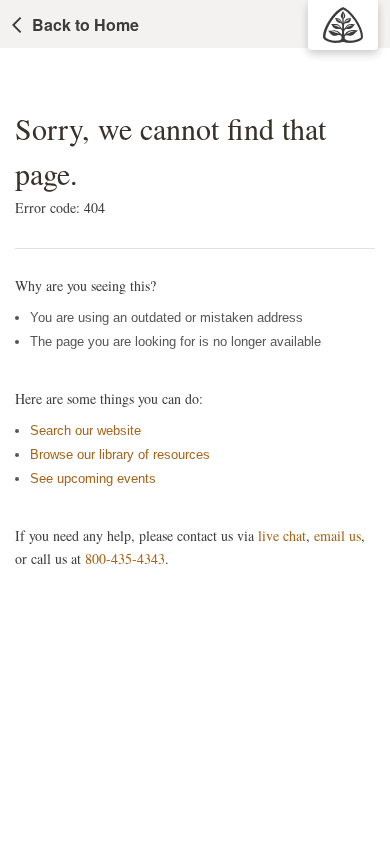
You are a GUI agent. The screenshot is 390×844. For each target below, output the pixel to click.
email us (337, 535)
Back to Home (85, 24)
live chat (282, 535)
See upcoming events (93, 478)
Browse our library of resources (120, 454)
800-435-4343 (125, 558)
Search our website (85, 430)
